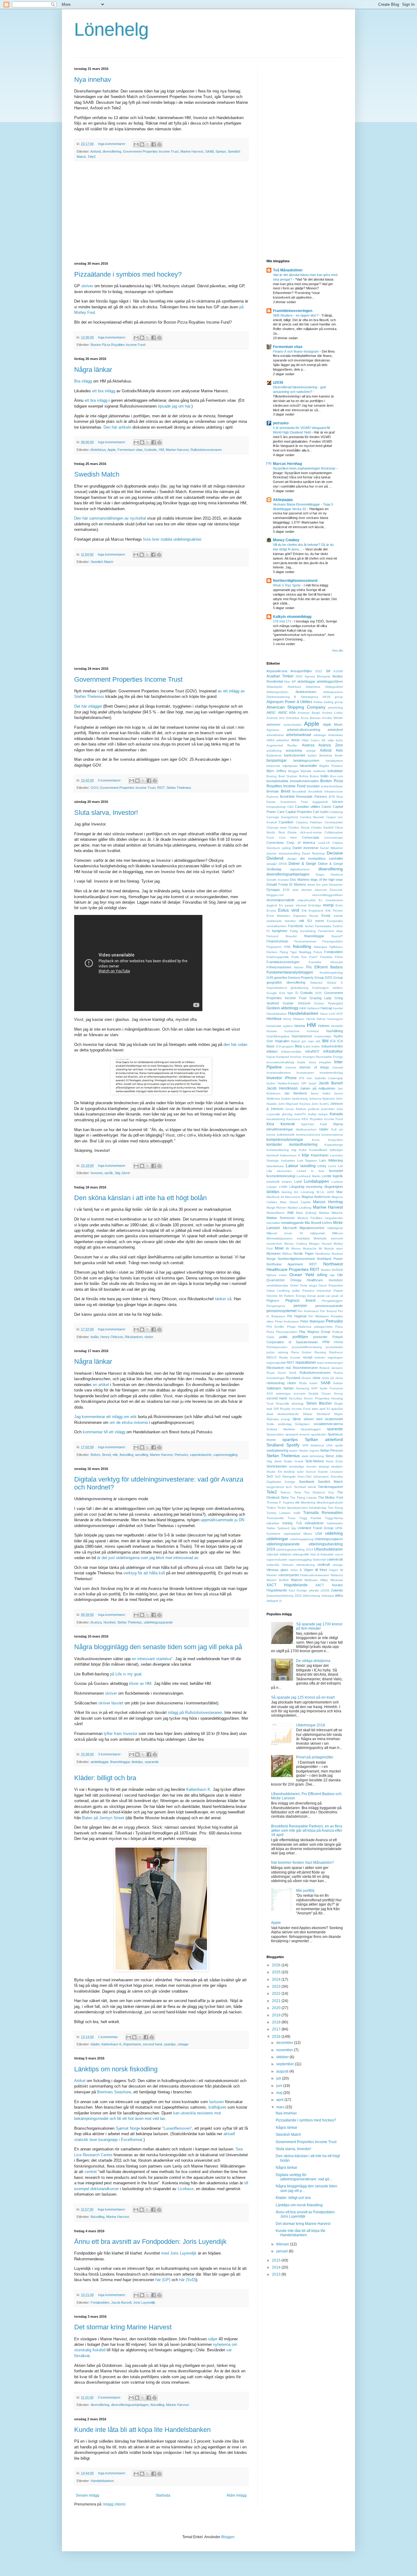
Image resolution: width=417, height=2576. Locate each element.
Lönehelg (111, 29)
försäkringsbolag (331, 972)
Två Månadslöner (288, 270)
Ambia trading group (328, 702)
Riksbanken (134, 1337)
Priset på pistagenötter (315, 1757)
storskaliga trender (303, 1466)
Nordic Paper (303, 1254)
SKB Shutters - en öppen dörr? (296, 315)
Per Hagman (297, 1316)
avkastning (294, 750)
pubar (271, 1352)
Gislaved (316, 983)
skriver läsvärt (111, 1703)
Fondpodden (100, 2302)
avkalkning (274, 751)
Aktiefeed (294, 687)
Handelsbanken (102, 2481)
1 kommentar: (109, 2037)
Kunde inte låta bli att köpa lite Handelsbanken (142, 2430)
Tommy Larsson (279, 1513)
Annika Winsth (332, 718)
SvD (270, 1476)
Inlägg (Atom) (114, 2504)
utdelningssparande (158, 1622)
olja (332, 1275)
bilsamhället (308, 766)
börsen (338, 802)
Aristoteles (335, 735)
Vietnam (288, 1565)
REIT (161, 788)
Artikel (80, 2081)
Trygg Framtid (310, 1518)
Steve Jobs (334, 1456)
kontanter (274, 1145)
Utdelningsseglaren (329, 1539)
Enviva (271, 911)
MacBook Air (275, 1197)
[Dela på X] (148, 144)
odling (322, 1275)
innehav (296, 1057)
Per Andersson (308, 1311)
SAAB (209, 151)
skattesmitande (288, 1414)
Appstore (273, 730)
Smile (270, 1424)
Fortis (295, 957)
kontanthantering (303, 1145)
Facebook (296, 926)
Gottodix (151, 450)
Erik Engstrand (313, 911)
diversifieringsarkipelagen (130, 2405)
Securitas (295, 1398)
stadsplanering (277, 1450)
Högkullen (282, 1041)
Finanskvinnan (277, 941)
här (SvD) (188, 2280)
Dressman (336, 885)
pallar (296, 1291)
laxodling (142, 1455)
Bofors (96, 1455)
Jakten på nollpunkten (318, 1088)
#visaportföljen (301, 671)
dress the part (317, 885)
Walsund (337, 1575)
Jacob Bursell (121, 2302)
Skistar (308, 1414)
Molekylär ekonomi (328, 1238)
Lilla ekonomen (279, 1171)
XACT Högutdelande (287, 1585)
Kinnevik (288, 1124)
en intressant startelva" (152, 1659)
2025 (277, 1972)
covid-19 (324, 843)
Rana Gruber (301, 1352)
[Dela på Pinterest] (159, 144)
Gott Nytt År (288, 993)
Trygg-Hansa (334, 1518)
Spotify (293, 1445)
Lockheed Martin (308, 1176)
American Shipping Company (296, 707)
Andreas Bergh (309, 713)
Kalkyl (312, 1114)
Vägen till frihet (315, 1570)
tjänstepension (298, 1508)
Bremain (273, 791)
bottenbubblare (332, 786)
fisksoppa (321, 947)
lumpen (287, 1182)
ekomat (306, 890)
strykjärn (337, 1466)
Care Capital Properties (295, 812)
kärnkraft (273, 1155)
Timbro (271, 1508)
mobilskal (303, 1238)
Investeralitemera (279, 1073)
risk (288, 1368)
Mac (340, 1192)
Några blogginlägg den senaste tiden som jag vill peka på (158, 1647)
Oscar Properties (331, 1285)
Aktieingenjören (277, 692)
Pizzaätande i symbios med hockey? (128, 274)
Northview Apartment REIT (292, 1264)
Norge (271, 1259)
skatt (270, 1414)
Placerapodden (287, 1332)
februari (283, 2244)
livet (321, 1171)
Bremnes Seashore (114, 2092)
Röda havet (308, 1383)
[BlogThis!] (142, 144)
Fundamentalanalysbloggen (290, 972)
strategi (324, 1466)
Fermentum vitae (130, 450)
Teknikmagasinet (330, 1487)
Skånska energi (278, 1419)
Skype (338, 1414)
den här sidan (235, 1045)
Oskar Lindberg (278, 1291)
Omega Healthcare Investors (317, 1280)
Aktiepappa (283, 500)
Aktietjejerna (309, 697)
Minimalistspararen (279, 1238)
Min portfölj (305, 1891)
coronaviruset (333, 838)
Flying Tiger (288, 952)
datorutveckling (289, 853)
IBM (325, 1041)
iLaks (307, 1046)
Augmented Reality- (282, 745)
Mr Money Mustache (301, 1248)
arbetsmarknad (299, 735)
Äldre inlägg (237, 2495)
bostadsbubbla (277, 781)
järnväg (287, 1114)
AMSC (271, 713)
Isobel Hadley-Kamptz (283, 1083)
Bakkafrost (274, 755)
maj (280, 2093)
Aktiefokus (98, 450)
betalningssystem (306, 760)
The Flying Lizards (303, 1498)
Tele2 (92, 157)
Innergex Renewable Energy (323, 1057)
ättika (339, 1595)
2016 (277, 2037)
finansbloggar (120, 1762)
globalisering (299, 988)
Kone (316, 1140)
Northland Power (330, 1259)
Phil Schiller (275, 1327)
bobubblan (335, 771)
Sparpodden (275, 1434)
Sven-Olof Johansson (313, 1477)
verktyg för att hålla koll (144, 1573)
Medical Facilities (310, 1218)
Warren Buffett (277, 1580)
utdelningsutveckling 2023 (294, 1549)
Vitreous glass (277, 1570)
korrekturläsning (278, 1150)
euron (320, 921)
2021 (277, 2001)
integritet (325, 1062)
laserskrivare (275, 1166)
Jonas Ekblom (296, 1109)
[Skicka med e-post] (136, 144)
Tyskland (283, 1528)
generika (281, 978)
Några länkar (93, 370)
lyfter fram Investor (121, 1734)
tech (289, 1487)
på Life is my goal (126, 1674)
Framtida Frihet (332, 957)
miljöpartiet (318, 1233)
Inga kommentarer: (112, 144)
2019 (277, 2015)
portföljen (300, 1337)
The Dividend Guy (319, 1492)
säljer (213, 2339)
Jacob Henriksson (282, 1088)
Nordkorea (323, 1254)
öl (280, 1601)
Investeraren (305, 1073)
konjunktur (335, 1140)
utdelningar (277, 1539)
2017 (277, 2029)
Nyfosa (271, 1275)
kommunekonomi (308, 1135)
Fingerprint (274, 947)
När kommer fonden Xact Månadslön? (303, 1863)
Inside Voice (306, 1062)
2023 (277, 1986)
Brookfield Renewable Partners (303, 796)
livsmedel (336, 1171)
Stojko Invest (293, 1461)
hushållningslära (278, 1036)
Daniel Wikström (331, 848)
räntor (149, 1337)
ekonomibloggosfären (328, 895)
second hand (152, 2044)
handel (338, 1008)
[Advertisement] (161, 212)
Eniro (339, 905)
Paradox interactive (317, 1291)
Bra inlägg (83, 381)
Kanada (336, 1114)
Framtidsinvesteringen (293, 311)
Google (272, 993)
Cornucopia (310, 837)
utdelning (334, 1533)
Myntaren (274, 1254)
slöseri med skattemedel (323, 1419)
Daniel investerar (305, 848)
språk (109, 1173)
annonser (274, 724)
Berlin (339, 755)
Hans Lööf (328, 1014)
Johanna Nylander (322, 1099)
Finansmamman (305, 941)
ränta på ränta (332, 1378)
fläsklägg (305, 952)
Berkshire (326, 755)
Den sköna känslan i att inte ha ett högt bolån (140, 1198)
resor (320, 1363)
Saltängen (274, 1388)
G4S (270, 978)
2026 (277, 1965)
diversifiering (112, 151)
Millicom (337, 1233)
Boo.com (337, 776)
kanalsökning (276, 1119)
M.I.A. (321, 1192)
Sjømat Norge (128, 2128)
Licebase (186, 2189)
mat (290, 1213)
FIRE (287, 947)
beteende (273, 766)
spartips (170, 2044)
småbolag (285, 1424)
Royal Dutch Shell (281, 1373)
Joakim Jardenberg (294, 1099)
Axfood (96, 151)
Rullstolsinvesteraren (206, 450)
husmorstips (323, 1036)
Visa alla (337, 651)
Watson (297, 1580)
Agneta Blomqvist (317, 676)
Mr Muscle (326, 1248)
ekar (296, 890)
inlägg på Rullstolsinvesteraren (195, 1712)
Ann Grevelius (289, 718)
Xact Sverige (298, 1590)
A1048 (338, 671)
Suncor (311, 1472)
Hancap (326, 1008)
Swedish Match (97, 474)
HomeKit (337, 1026)
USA (319, 1533)
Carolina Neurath (312, 817)
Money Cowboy (286, 540)
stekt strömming (313, 1456)
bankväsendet (295, 755)
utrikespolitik (300, 1554)
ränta (316, 1378)
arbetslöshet (275, 735)
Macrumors (293, 1197)
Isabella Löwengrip (329, 1078)
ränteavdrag (276, 1383)
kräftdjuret (217, 2107)
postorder (320, 1337)
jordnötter (328, 1109)
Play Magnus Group (315, 1332)
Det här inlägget (88, 706)
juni (280, 2086)
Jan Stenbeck (295, 1093)
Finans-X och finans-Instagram (296, 351)
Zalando (337, 1590)
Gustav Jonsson (297, 1003)
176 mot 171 (283, 621)
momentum (274, 1244)
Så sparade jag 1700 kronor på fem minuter (319, 1626)
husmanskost (302, 1036)
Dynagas (273, 890)
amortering (335, 707)
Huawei (272, 1031)
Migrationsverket (312, 1228)
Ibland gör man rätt (306, 1041)
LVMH (283, 1187)
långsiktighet (334, 1187)
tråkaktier (273, 1523)
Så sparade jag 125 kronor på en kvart (303, 1697)
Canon (326, 807)
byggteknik (320, 802)
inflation (272, 1051)
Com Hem (288, 838)
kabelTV (300, 1114)
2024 (277, 1979)
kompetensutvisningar (285, 1140)
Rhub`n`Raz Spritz (287, 585)
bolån (95, 1337)
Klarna (338, 1124)
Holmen (324, 1026)
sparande (152, 1762)
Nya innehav (93, 80)
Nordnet (109, 1622)
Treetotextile (275, 1518)
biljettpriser (290, 766)
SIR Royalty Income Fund (292, 1409)
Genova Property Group (306, 978)
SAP (314, 1388)
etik (115, 1455)
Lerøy (322, 1166)
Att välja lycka (332, 740)
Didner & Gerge (302, 864)
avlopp (311, 751)
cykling (286, 848)
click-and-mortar (311, 832)
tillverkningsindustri (330, 1502)
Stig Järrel (122, 1173)
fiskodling (127, 1455)
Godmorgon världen (327, 988)
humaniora (292, 1031)
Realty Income (290, 1357)
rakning (283, 1352)
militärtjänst (335, 1228)
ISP (304, 1083)
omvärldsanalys (277, 1285)
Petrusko (181, 1455)
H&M (303, 1008)
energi (328, 905)
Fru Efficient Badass (325, 967)
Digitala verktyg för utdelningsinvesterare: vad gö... (304, 2177)
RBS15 (272, 1357)
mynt (339, 1248)
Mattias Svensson (281, 1218)
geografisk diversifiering (286, 982)
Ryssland (293, 1378)
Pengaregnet (276, 1306)
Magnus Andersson (316, 1197)
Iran (310, 1078)
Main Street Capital (295, 1202)
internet (291, 1067)
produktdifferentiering (307, 1347)
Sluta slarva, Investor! (106, 813)
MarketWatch (276, 1213)
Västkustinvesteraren (315, 1575)
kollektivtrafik (286, 1135)
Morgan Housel (320, 1244)
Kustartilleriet (318, 1150)
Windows (337, 1580)
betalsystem (334, 761)
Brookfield (299, 791)
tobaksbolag (318, 1508)
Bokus (314, 776)
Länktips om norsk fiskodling (116, 2069)
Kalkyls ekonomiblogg (292, 617)
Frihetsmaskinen (279, 967)
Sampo (221, 151)
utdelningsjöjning (302, 1539)
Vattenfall (319, 1560)
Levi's (332, 1166)
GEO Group (334, 978)
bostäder (313, 786)
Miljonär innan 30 (285, 1233)
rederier (320, 1357)
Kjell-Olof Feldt (314, 1124)
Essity (326, 916)
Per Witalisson (319, 1316)
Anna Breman (311, 718)
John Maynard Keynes (294, 1104)
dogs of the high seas (327, 880)
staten (294, 1451)
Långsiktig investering (306, 1187)
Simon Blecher (319, 1403)
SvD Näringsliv (285, 1477)
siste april (318, 1409)
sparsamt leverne (298, 1434)
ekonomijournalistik (281, 900)
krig (294, 1150)
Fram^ (314, 957)
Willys (324, 1580)
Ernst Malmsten (278, 916)
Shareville (283, 1404)
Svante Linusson (330, 1472)
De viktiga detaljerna (313, 1661)
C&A (290, 807)
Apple (112, 450)
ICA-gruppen (285, 1046)
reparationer (306, 1362)
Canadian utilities (308, 807)
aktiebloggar (100, 1762)
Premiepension (277, 1347)
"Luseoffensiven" (177, 2128)
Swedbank (307, 1482)
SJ (328, 1409)
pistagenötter (323, 1327)
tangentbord (275, 1487)
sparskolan (319, 1434)
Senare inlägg (87, 2495)
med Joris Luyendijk (179, 2253)
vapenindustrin (201, 1455)
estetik (338, 916)
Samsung (303, 1388)
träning (287, 1523)
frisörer (299, 967)
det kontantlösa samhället (321, 858)
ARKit (270, 740)
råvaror (306, 1378)
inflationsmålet (291, 1052)
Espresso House (306, 916)
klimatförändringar (280, 1129)
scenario (300, 1393)
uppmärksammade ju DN (222, 1520)
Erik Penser (334, 911)
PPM (326, 1342)
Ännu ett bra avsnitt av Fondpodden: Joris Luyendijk (150, 2242)
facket (309, 926)
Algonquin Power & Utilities (290, 702)
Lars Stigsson (307, 1161)
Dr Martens (298, 884)
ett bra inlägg (104, 391)
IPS (302, 1078)
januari (283, 2251)
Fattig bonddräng (303, 931)
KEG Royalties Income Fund (322, 1119)
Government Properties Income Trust (151, 151)
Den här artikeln (117, 427)
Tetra (297, 1492)
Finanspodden (333, 941)
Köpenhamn (132, 2044)
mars (281, 2107)
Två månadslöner (310, 1523)
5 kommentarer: (110, 780)
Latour (292, 1166)
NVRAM (337, 1270)
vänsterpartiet (289, 1575)
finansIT (337, 936)
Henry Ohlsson (112, 1337)
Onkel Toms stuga (303, 1285)
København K (198, 1789)
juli (279, 2078)
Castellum (286, 822)
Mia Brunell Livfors (318, 1223)
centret (91, 2172)
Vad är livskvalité (322, 1554)
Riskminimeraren (305, 1368)
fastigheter (280, 931)
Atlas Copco (311, 740)
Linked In (305, 1171)
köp (305, 1155)
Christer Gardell (322, 827)
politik (283, 1337)
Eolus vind (289, 910)
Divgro (320, 874)
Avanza (96, 1622)
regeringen (335, 1357)
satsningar (283, 1393)
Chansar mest (277, 827)
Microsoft (290, 1228)
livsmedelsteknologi (281, 1176)
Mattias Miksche (331, 1213)
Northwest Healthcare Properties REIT (305, 1267)
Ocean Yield (302, 1275)
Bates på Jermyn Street (103, 1818)
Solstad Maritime (281, 1429)
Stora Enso (334, 1461)
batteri (312, 755)
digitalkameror (300, 869)
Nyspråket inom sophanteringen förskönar (305, 468)
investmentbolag (331, 1073)
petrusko (281, 423)
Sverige (290, 1482)
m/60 (330, 1192)
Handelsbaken (277, 1014)
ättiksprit (272, 1601)
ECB (286, 890)
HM (161, 450)
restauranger (334, 1363)
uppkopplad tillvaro (298, 1534)
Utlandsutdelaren (328, 1549)
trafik (297, 1513)
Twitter (271, 1528)
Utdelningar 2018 (311, 1725)
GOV (94, 788)
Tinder (282, 1508)
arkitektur (283, 740)
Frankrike (315, 962)
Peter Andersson (287, 1321)
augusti (283, 2071)
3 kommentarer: (110, 1754)
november (285, 2050)
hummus (313, 1031)
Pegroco (273, 1301)
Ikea (298, 1046)
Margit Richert (276, 1208)
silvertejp (298, 1404)
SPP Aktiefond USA (318, 1445)
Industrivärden (332, 1046)
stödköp (289, 1472)
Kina (270, 1124)
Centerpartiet (334, 822)
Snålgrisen (302, 1424)
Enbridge (315, 905)
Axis (339, 750)
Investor (97, 1173)
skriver (87, 286)
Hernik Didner (316, 1019)
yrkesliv (314, 1590)
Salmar (338, 1383)
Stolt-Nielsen (315, 1461)
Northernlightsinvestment (295, 581)
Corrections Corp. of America (291, 843)
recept (308, 1357)
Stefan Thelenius (179, 788)
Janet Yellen (320, 1093)
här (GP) (163, 2280)
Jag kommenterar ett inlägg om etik (105, 1417)
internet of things (314, 1067)
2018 (277, 2022)
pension (300, 1306)
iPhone (291, 1078)
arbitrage (320, 735)
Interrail (338, 1067)
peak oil (337, 1296)
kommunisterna (332, 1135)
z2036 (278, 383)
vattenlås (273, 1565)
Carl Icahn (321, 812)
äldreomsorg (312, 1596)
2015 (277, 2260)
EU (310, 921)
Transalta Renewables (323, 1513)
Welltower (311, 1580)
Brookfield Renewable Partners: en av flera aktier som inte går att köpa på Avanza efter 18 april (307, 1831)
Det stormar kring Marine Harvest (123, 2327)
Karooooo (293, 1119)
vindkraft (324, 1565)
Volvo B (296, 1570)
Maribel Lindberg (299, 1208)
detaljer (272, 864)
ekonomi (321, 890)
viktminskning (305, 1565)
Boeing (272, 776)
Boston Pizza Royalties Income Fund (118, 345)
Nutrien (326, 1270)
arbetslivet (335, 730)
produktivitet (334, 1347)
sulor (300, 1472)
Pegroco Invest (301, 1301)
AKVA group (333, 697)
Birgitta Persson (331, 766)
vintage (183, 2044)
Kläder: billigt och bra (105, 1778)
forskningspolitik (278, 957)
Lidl (340, 1166)
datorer (272, 853)
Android (272, 718)
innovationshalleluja (280, 1062)
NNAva (287, 1254)
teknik (312, 1487)
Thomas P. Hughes (280, 1502)
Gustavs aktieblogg (282, 1008)
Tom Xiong (335, 1508)
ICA (333, 1041)
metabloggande (292, 1223)
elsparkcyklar (307, 900)
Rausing (320, 1352)
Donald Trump (277, 884)
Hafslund (313, 1008)
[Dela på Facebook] (154, 144)
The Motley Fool (330, 1497)
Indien (316, 1046)
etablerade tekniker (281, 921)
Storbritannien (277, 1466)
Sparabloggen (311, 1429)
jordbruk (314, 1109)
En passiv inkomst (293, 905)
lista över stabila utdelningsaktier (172, 539)
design (292, 859)
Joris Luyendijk (144, 2302)
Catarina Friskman (309, 822)
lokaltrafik (273, 1182)
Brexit (107, 1455)
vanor (339, 1554)
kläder (95, 2044)
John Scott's (320, 1104)
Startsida (163, 2495)
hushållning (335, 1031)
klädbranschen (306, 1129)
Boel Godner (288, 776)
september (286, 2064)
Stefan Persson (331, 1450)
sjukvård (337, 1409)
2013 (277, 2274)
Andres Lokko (332, 713)
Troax (292, 1518)
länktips (137, 1762)
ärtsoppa (328, 1596)
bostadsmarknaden (304, 781)
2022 (319, 671)
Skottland (323, 1414)
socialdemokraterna (328, 1424)
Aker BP (290, 682)
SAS (270, 1393)
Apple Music (333, 724)
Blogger (294, 771)
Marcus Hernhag (287, 464)
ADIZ (299, 676)
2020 (277, 2008)
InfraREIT (312, 1051)
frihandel (337, 962)
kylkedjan (336, 1150)
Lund (298, 1181)
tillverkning (308, 1502)
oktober (283, 2057)
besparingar (277, 760)
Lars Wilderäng (331, 1160)
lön (296, 1192)
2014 (277, 2267)
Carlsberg (336, 812)
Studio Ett (274, 1472)
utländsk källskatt (279, 1554)
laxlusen (216, 2102)
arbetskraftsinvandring (304, 730)
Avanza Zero (331, 745)
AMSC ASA (287, 713)
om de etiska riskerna (129, 1422)
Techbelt (300, 1487)
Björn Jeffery (276, 771)
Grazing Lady (321, 998)
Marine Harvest (192, 151)
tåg (294, 1528)
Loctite (327, 1176)
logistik (338, 1176)
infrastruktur (333, 1051)
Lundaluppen (316, 1181)
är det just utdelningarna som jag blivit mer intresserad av (148, 1558)
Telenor (285, 1492)
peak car (324, 1296)
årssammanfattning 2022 (284, 1596)
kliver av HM (140, 1683)
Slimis (297, 1419)
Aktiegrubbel (334, 687)
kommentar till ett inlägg (104, 1432)
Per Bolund (328, 1311)
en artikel (101, 1385)
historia (300, 1026)
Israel (312, 1083)
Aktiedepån (275, 687)
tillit (297, 1502)
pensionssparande (329, 1306)
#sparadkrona (277, 671)
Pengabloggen (332, 1301)
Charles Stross (299, 827)
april (280, 2100)
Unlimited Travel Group (316, 1528)
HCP (340, 1014)
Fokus (318, 952)
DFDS (283, 864)
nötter (283, 1275)
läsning (287, 1192)
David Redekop (313, 853)
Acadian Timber (280, 676)
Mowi (279, 1248)
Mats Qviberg (306, 1213)
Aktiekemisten (306, 692)
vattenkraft (335, 1559)
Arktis (296, 740)
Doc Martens (300, 880)
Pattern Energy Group (300, 1296)
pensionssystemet (281, 1311)
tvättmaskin (335, 1523)
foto (304, 957)
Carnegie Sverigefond (282, 817)
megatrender (334, 1218)
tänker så (223, 1299)
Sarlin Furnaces (331, 1388)
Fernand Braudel (282, 936)
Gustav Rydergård (328, 1003)
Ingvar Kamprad (278, 1057)
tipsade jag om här (174, 406)
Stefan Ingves (309, 1451)
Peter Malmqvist (312, 1321)
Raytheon (336, 1352)
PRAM (338, 1342)
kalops (323, 1114)
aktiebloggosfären (330, 681)
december (285, 2043)
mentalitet (273, 1223)
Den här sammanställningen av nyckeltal (110, 518)
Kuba (303, 1150)
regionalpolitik (276, 1363)
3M (328, 671)
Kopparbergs (334, 1145)
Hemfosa (274, 1019)
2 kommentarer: (110, 2397)
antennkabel (292, 725)
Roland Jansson (331, 1368)
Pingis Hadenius (299, 1327)
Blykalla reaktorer (313, 771)
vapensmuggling (225, 1455)
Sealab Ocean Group (326, 1393)
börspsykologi (276, 807)
